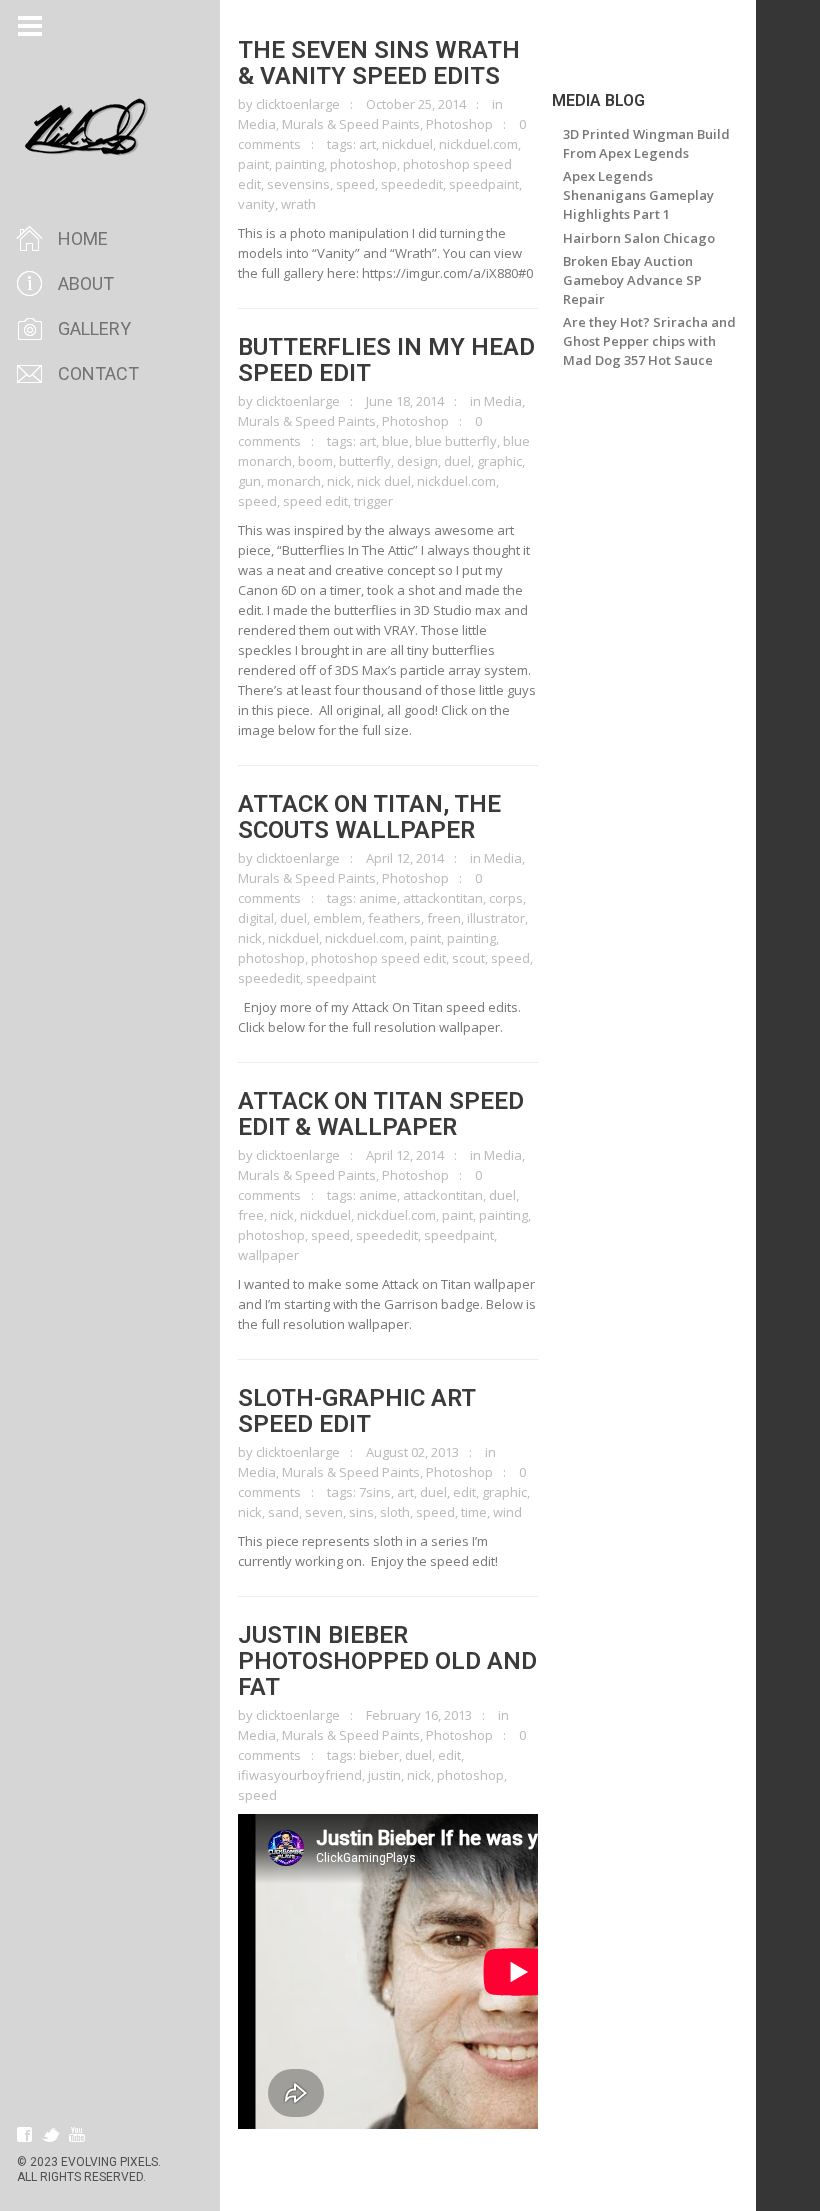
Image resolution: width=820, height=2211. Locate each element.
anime (378, 898)
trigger (373, 501)
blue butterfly (456, 441)
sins (361, 1512)
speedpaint (484, 184)
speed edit (315, 501)
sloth (395, 1512)
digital (256, 918)
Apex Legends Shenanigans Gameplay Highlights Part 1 (638, 195)
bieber (379, 1755)
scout (468, 958)
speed (355, 184)
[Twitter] (51, 2135)
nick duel (384, 481)
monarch (294, 481)
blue (395, 441)
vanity (256, 204)
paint (253, 164)
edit (464, 1492)
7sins (375, 1492)
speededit (412, 184)
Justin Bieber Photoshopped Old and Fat (387, 1661)
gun (249, 481)
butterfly (365, 461)
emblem (337, 918)
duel (457, 461)
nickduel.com (478, 144)
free (251, 1215)
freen (444, 918)
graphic (499, 461)
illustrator (496, 918)
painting (299, 164)
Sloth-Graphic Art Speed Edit (356, 1411)
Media (257, 124)
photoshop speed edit (378, 958)
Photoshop (459, 124)
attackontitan (443, 898)
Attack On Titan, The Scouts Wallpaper (369, 817)
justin (384, 1775)
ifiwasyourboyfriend (300, 1775)
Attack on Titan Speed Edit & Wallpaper (381, 1114)
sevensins (298, 184)
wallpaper (268, 1255)
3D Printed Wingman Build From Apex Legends (646, 143)
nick (339, 481)
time (474, 1512)
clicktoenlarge (298, 104)
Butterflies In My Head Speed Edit (386, 360)
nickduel (407, 144)
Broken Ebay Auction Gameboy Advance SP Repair (632, 280)
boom (315, 461)
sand (283, 1512)
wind (507, 1512)
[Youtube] (77, 2135)
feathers (394, 918)
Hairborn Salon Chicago (639, 238)
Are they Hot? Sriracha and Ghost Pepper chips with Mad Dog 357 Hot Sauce (649, 341)
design (417, 461)
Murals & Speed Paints (351, 124)
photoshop (363, 164)
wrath (298, 204)
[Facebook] (25, 2135)
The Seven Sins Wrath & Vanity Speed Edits (379, 63)
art (367, 144)
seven (324, 1512)
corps (506, 898)
